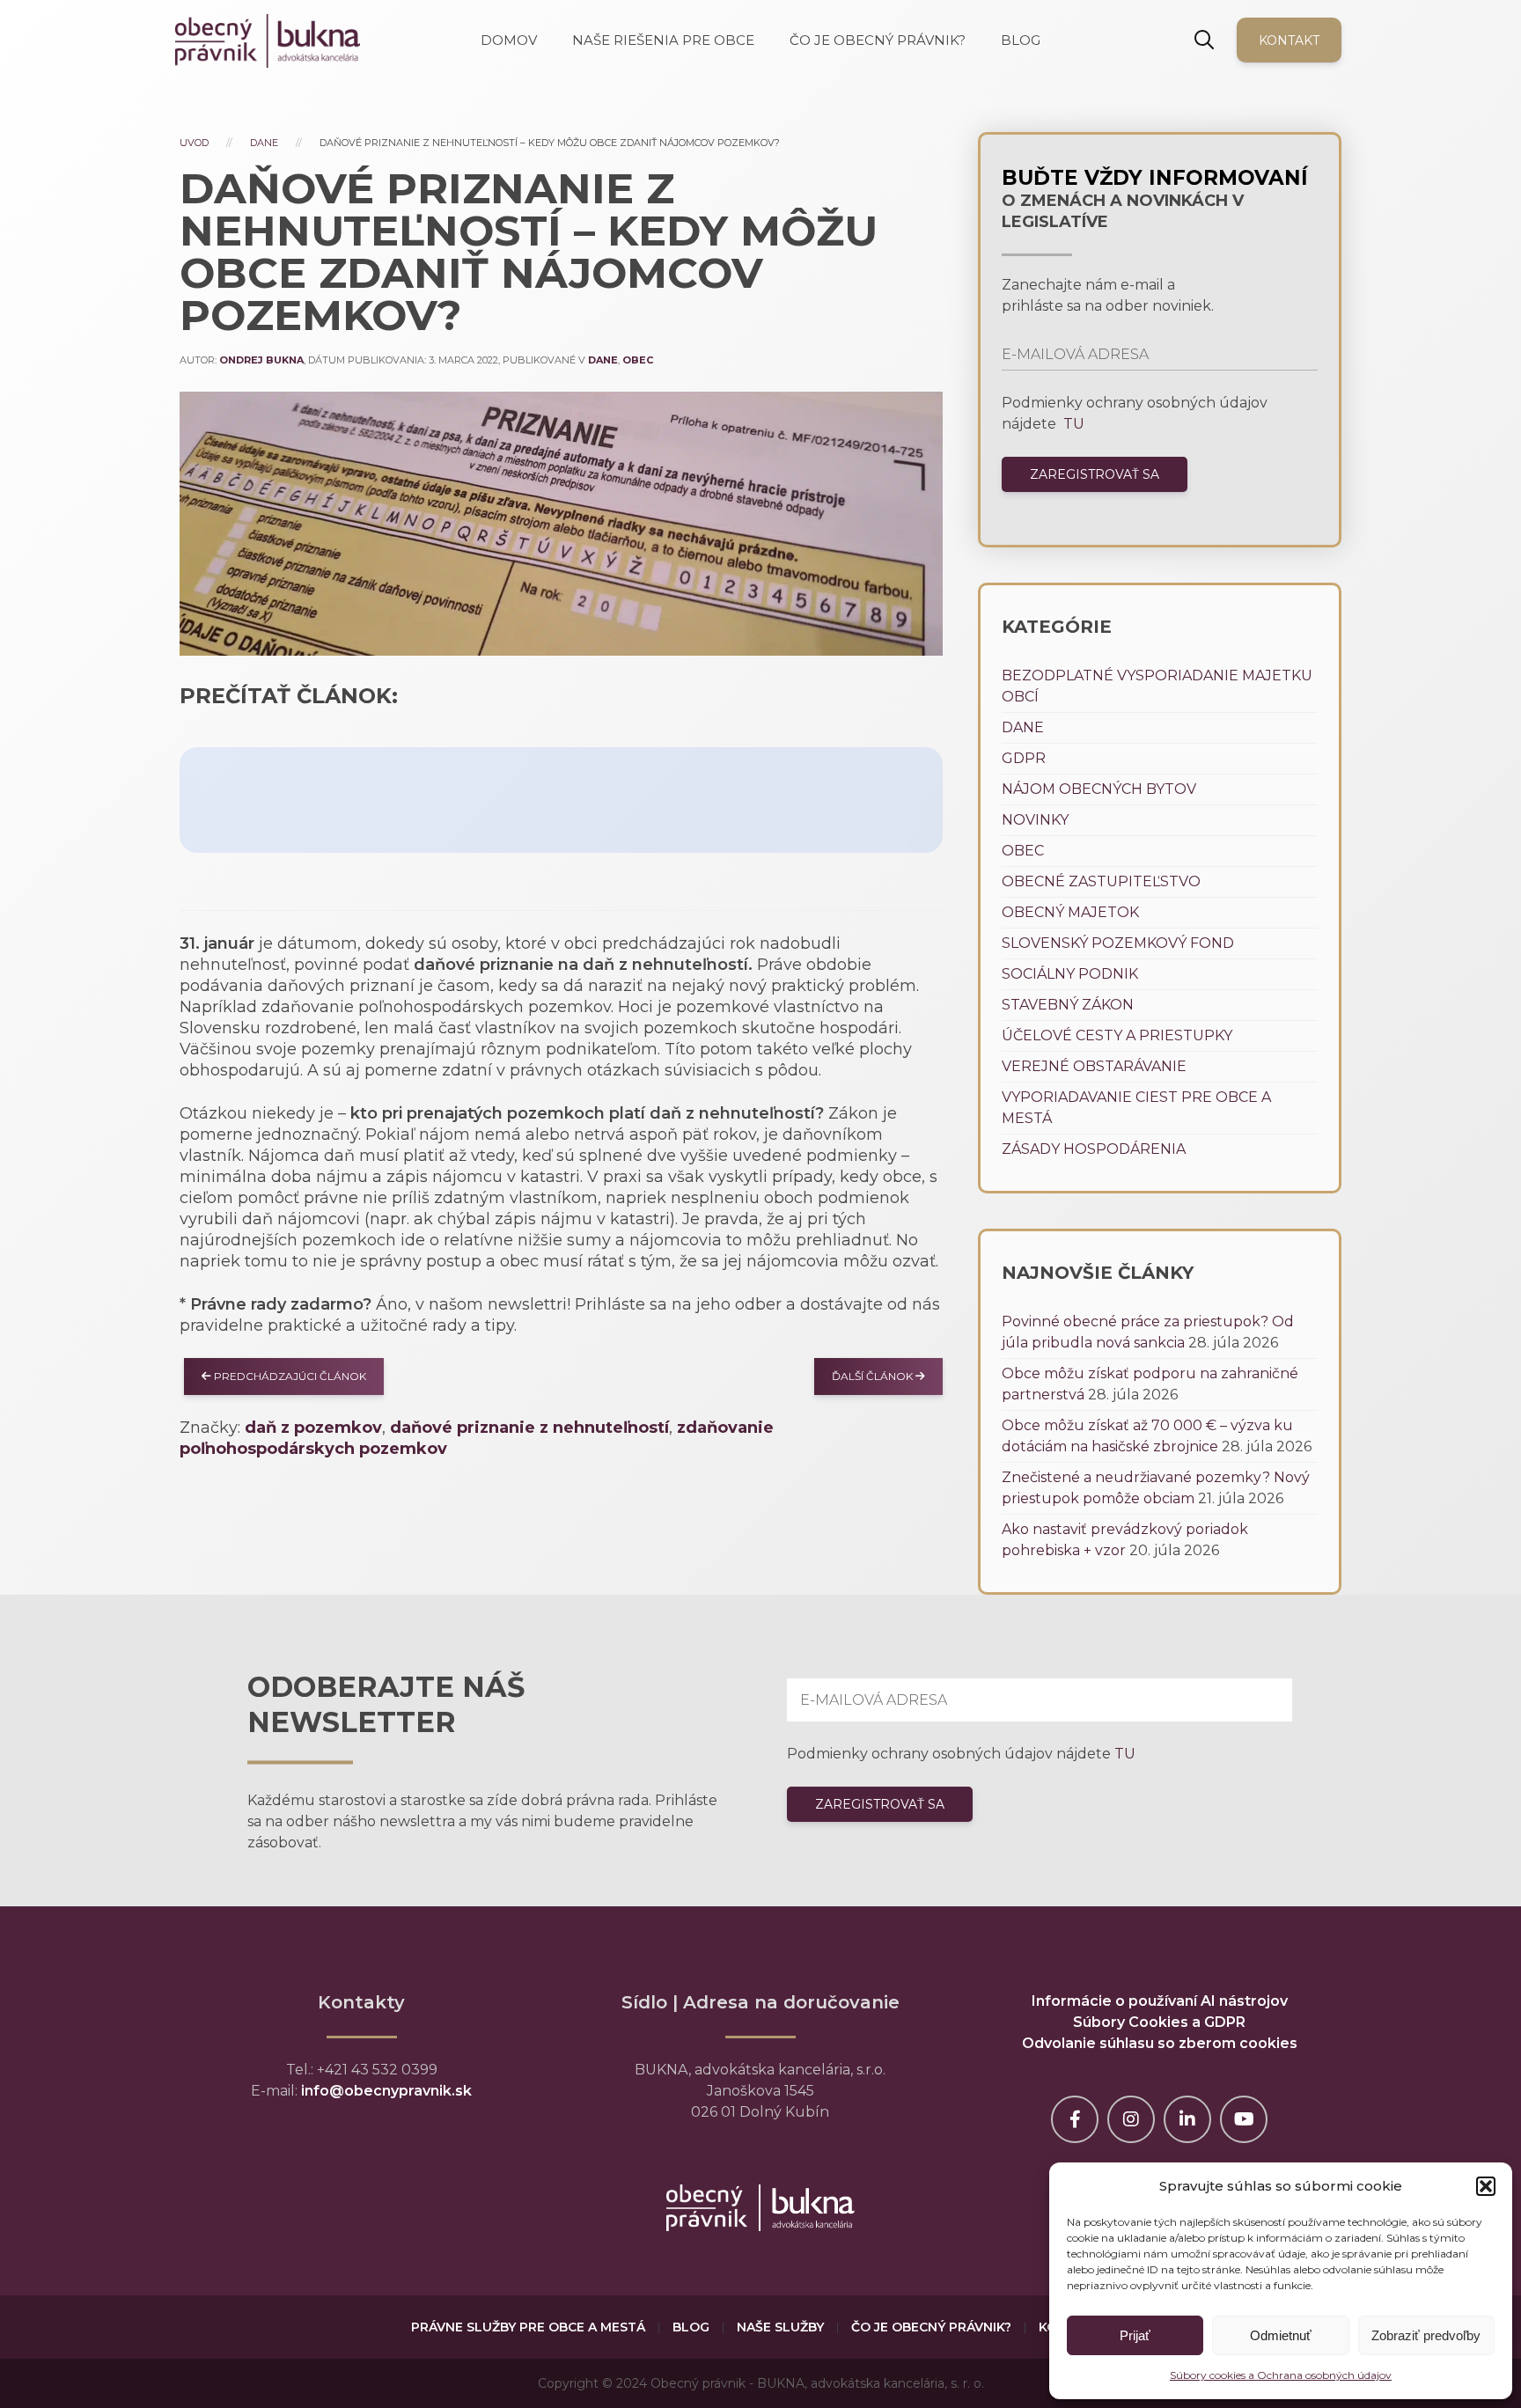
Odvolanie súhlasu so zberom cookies (1160, 2043)
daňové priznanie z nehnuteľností (529, 1428)
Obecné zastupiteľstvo (1101, 881)
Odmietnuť (1281, 2335)
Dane (264, 143)
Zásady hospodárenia (1094, 1149)
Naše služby (780, 2327)
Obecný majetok (1070, 912)
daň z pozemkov (313, 1428)
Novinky (1035, 820)
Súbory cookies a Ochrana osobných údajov (1281, 2375)
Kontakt (1289, 40)
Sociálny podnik (1070, 974)
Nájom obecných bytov (1099, 789)
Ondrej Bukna (261, 360)
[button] (1486, 2186)
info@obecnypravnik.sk (386, 2091)
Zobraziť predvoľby (1426, 2335)
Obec (638, 360)
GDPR (1024, 758)
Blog (691, 2327)
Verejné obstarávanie (1094, 1066)
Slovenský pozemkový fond (1118, 943)
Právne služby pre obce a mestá (528, 2327)
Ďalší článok (874, 1376)
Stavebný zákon (1068, 1005)
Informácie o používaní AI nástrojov (1160, 2001)
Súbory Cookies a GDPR (1159, 2022)
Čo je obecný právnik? (931, 2327)
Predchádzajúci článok (289, 1376)
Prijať (1135, 2335)
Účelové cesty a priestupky (1117, 1035)
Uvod (194, 143)
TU (1072, 424)
